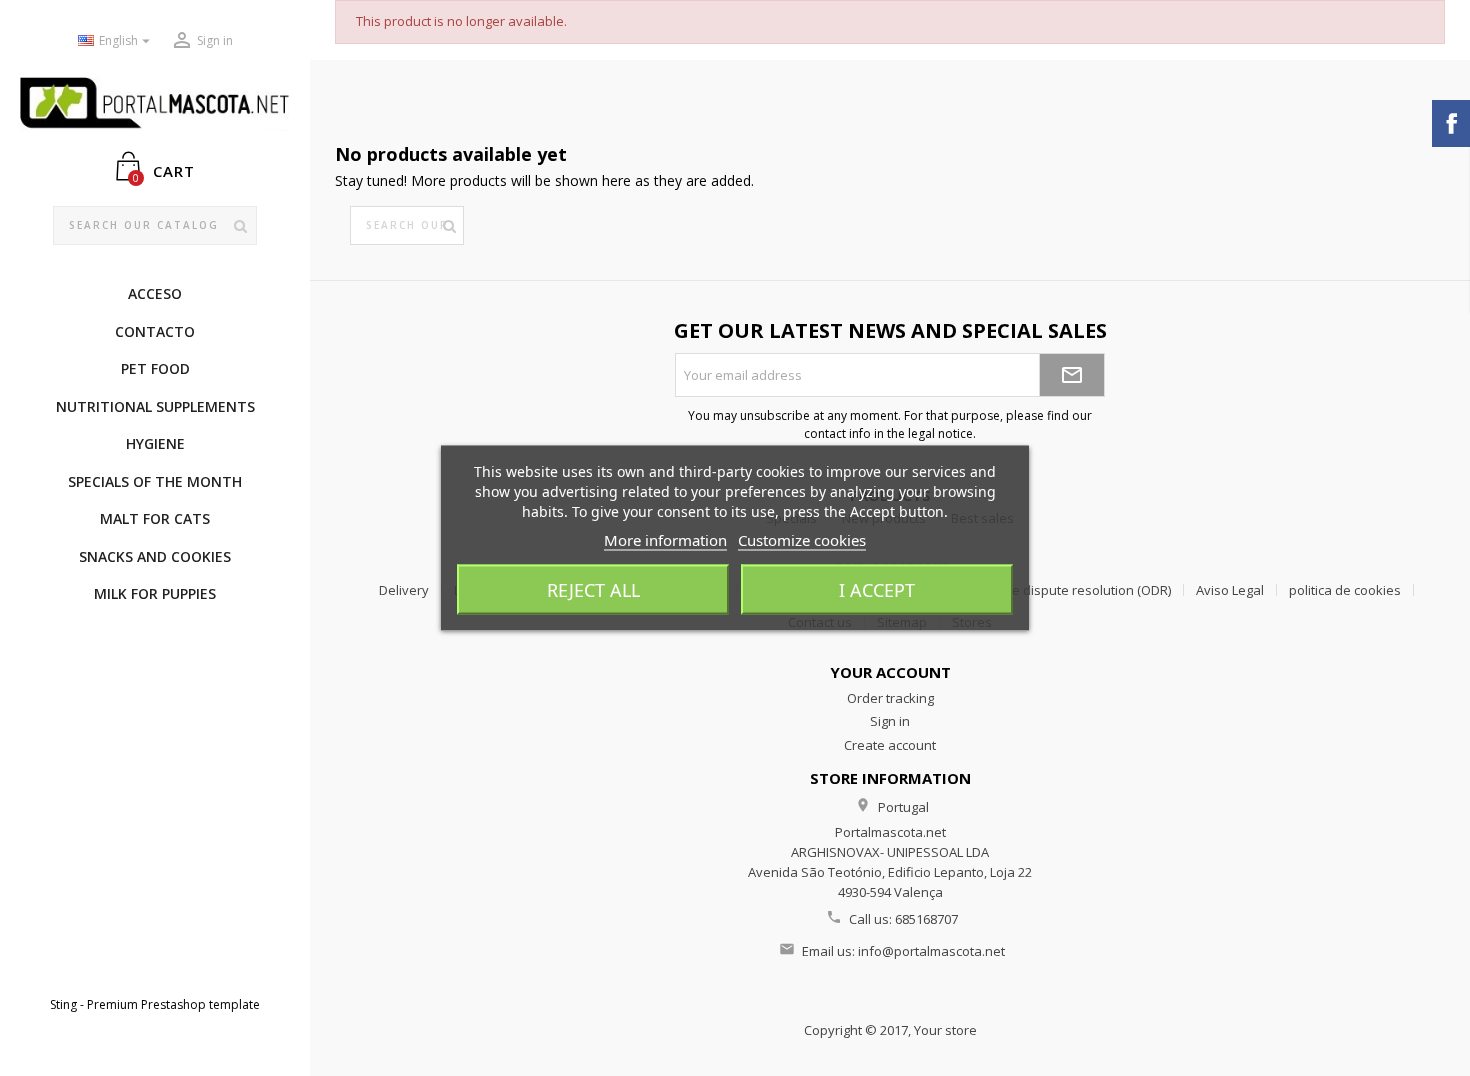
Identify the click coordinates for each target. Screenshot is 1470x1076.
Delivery (404, 590)
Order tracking (890, 698)
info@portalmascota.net (931, 951)
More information (665, 540)
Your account (890, 672)
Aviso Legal (1230, 590)
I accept (877, 590)
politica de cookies (1345, 590)
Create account (890, 745)
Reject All (593, 590)
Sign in (890, 721)
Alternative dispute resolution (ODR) (1062, 590)
